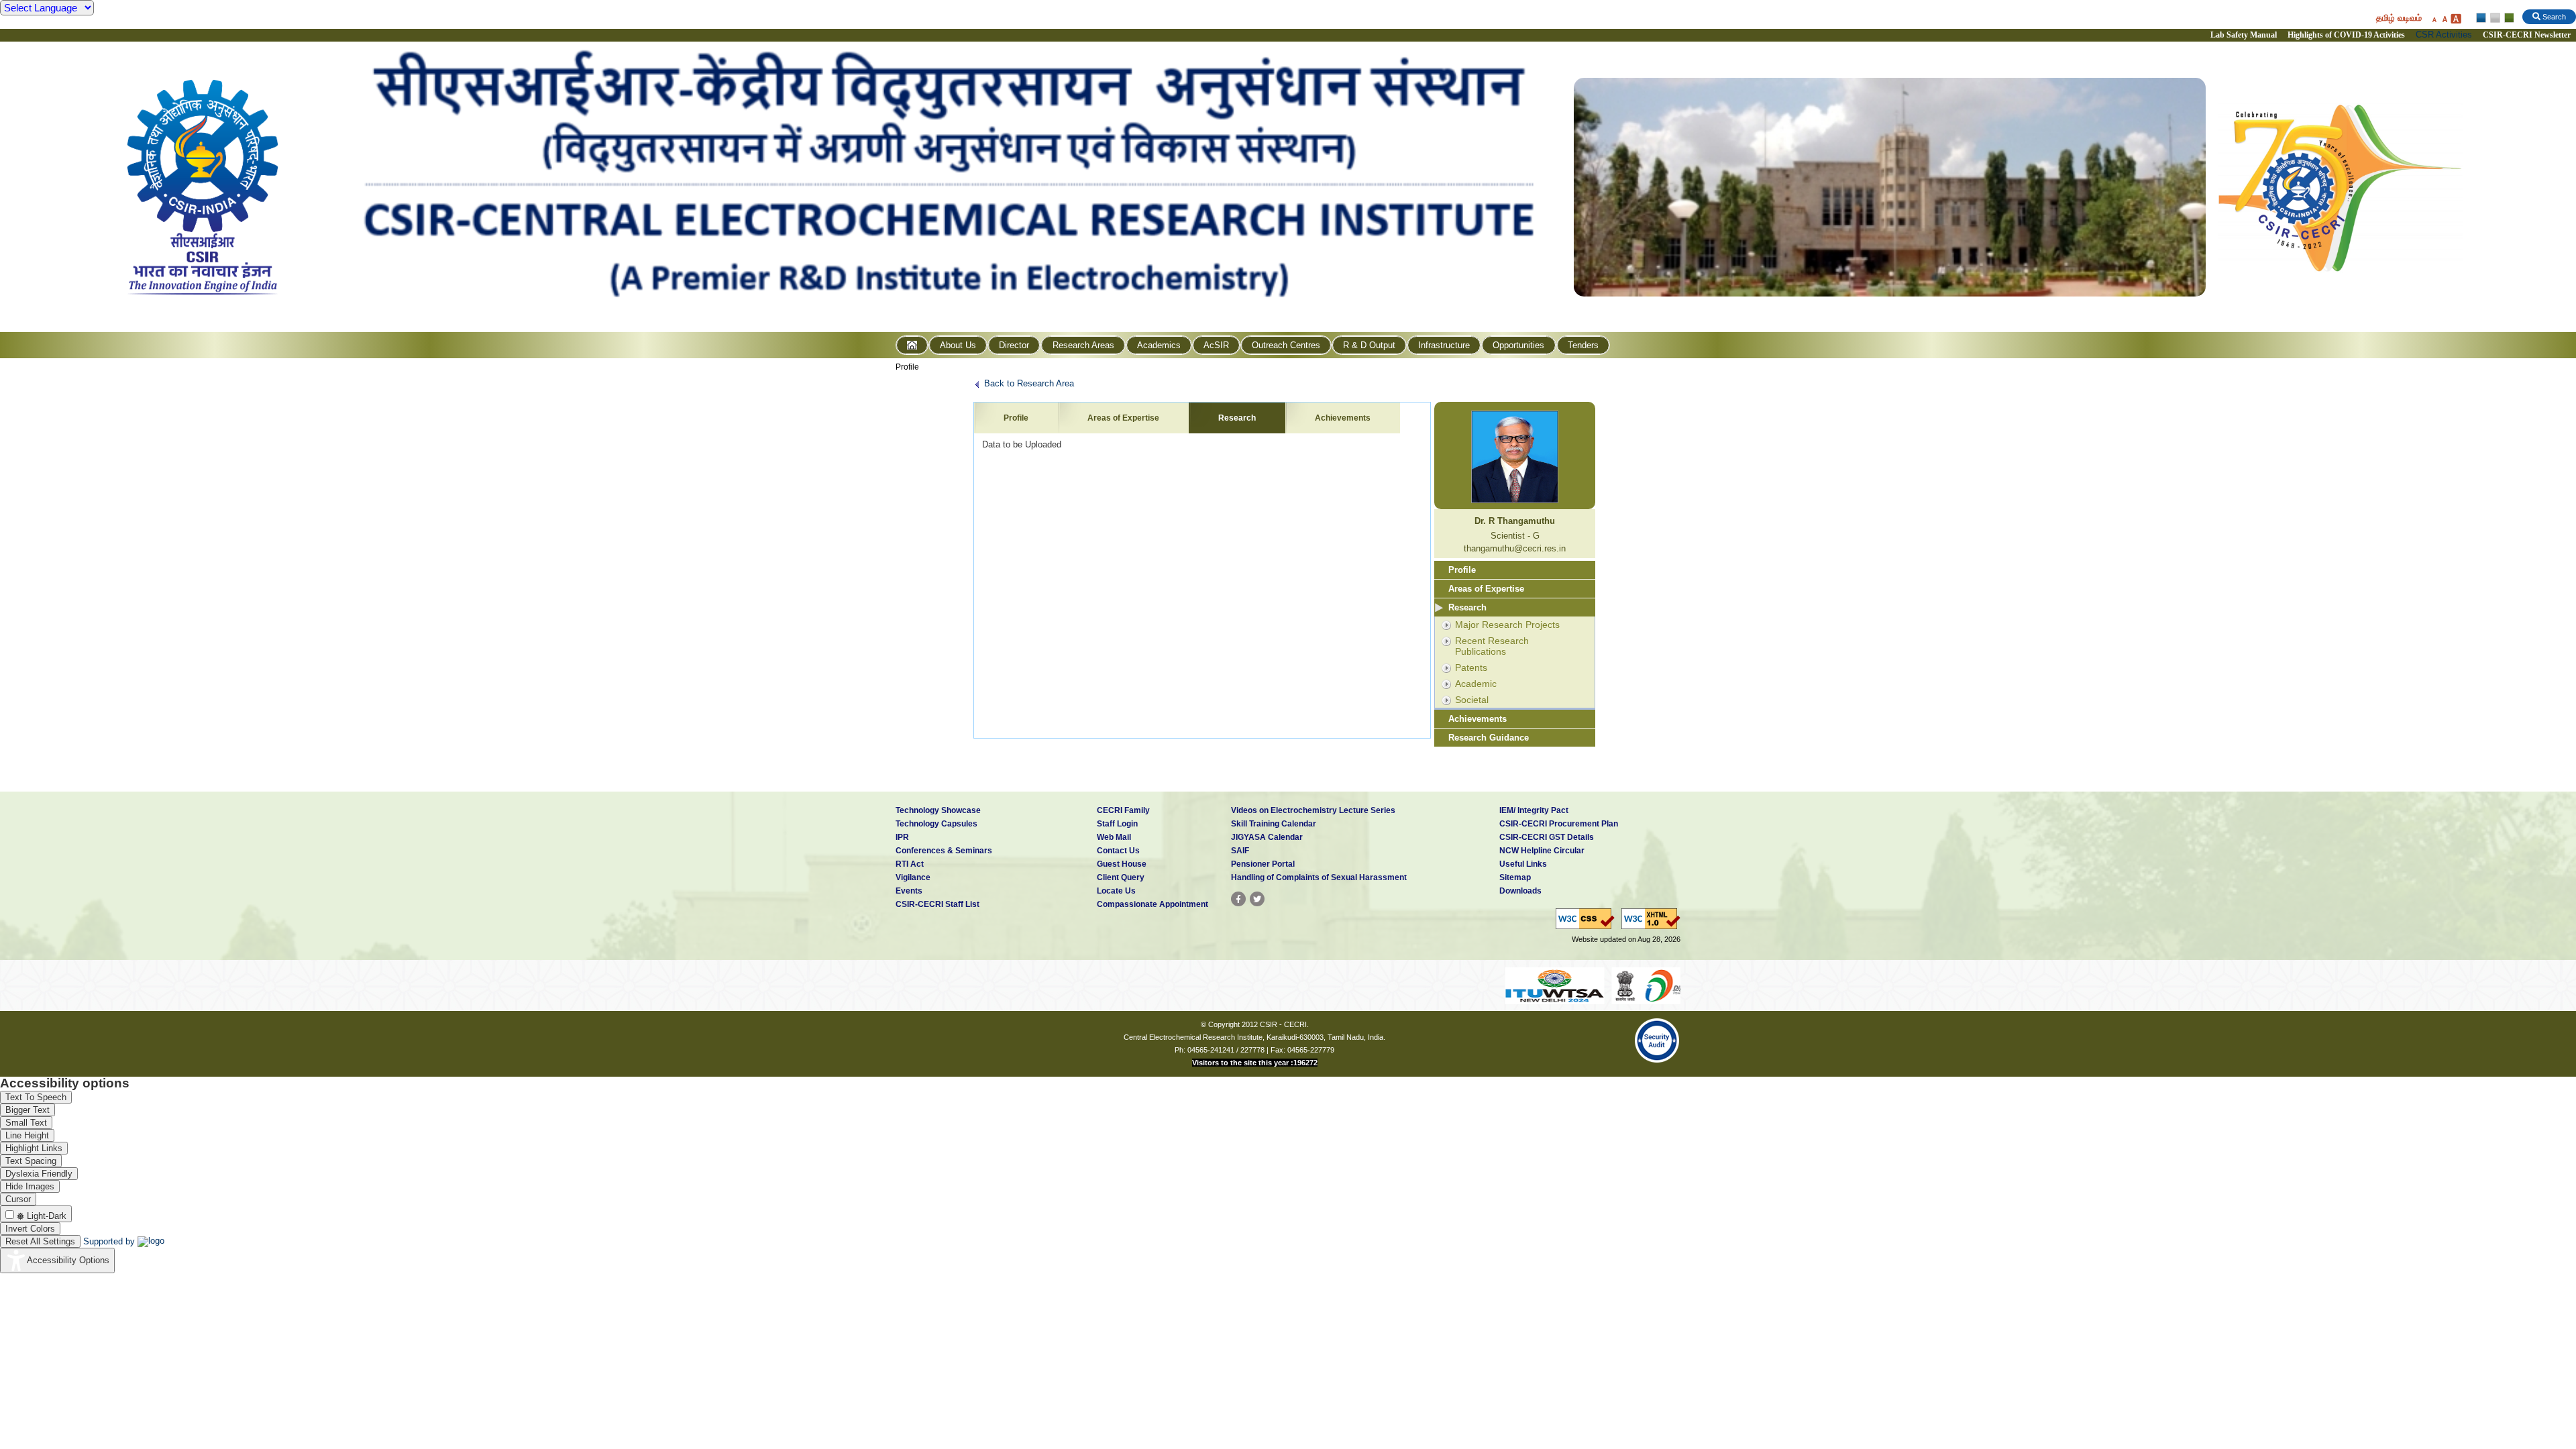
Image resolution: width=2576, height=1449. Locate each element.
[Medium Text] (2445, 18)
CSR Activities (2444, 35)
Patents (1471, 667)
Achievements (1343, 418)
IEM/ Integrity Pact (1534, 810)
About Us (958, 345)
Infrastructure (1444, 345)
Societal (1472, 700)
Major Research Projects (1507, 625)
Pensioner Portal (1263, 864)
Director (1014, 345)
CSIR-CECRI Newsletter (2528, 35)
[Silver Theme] (2494, 18)
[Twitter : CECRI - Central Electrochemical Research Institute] (1257, 899)
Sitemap (1515, 877)
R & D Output (1369, 345)
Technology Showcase (938, 810)
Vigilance (913, 877)
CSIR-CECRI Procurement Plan (1559, 824)
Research (1237, 418)
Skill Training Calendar (1274, 824)
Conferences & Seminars (944, 851)
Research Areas (1083, 345)
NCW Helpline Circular (1542, 851)
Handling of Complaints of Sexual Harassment (1319, 877)
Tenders (1583, 345)
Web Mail (1114, 837)
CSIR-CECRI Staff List (937, 904)
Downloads (1520, 891)
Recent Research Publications (1492, 646)
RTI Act (910, 864)
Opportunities (1518, 345)
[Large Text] (2456, 18)
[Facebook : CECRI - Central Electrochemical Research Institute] (1238, 899)
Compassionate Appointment (1152, 904)
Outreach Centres (1286, 345)
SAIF (1240, 851)
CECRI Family (1123, 810)
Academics (1159, 345)
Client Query (1121, 877)
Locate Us (1116, 891)
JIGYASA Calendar (1267, 837)
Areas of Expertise (1123, 418)
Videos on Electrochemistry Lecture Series (1313, 810)
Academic (1476, 684)
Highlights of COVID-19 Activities (2346, 35)
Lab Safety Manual (2244, 35)
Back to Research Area (1029, 383)
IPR (902, 837)
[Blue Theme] (2482, 18)
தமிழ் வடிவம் (2399, 18)
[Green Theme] (2507, 18)
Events (909, 891)
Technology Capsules (936, 824)
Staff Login (1117, 824)
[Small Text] (2434, 18)
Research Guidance (1489, 738)
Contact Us (1118, 851)
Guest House (1122, 864)
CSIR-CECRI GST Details (1547, 837)
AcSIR (1216, 345)
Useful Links (1523, 864)
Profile (907, 367)
